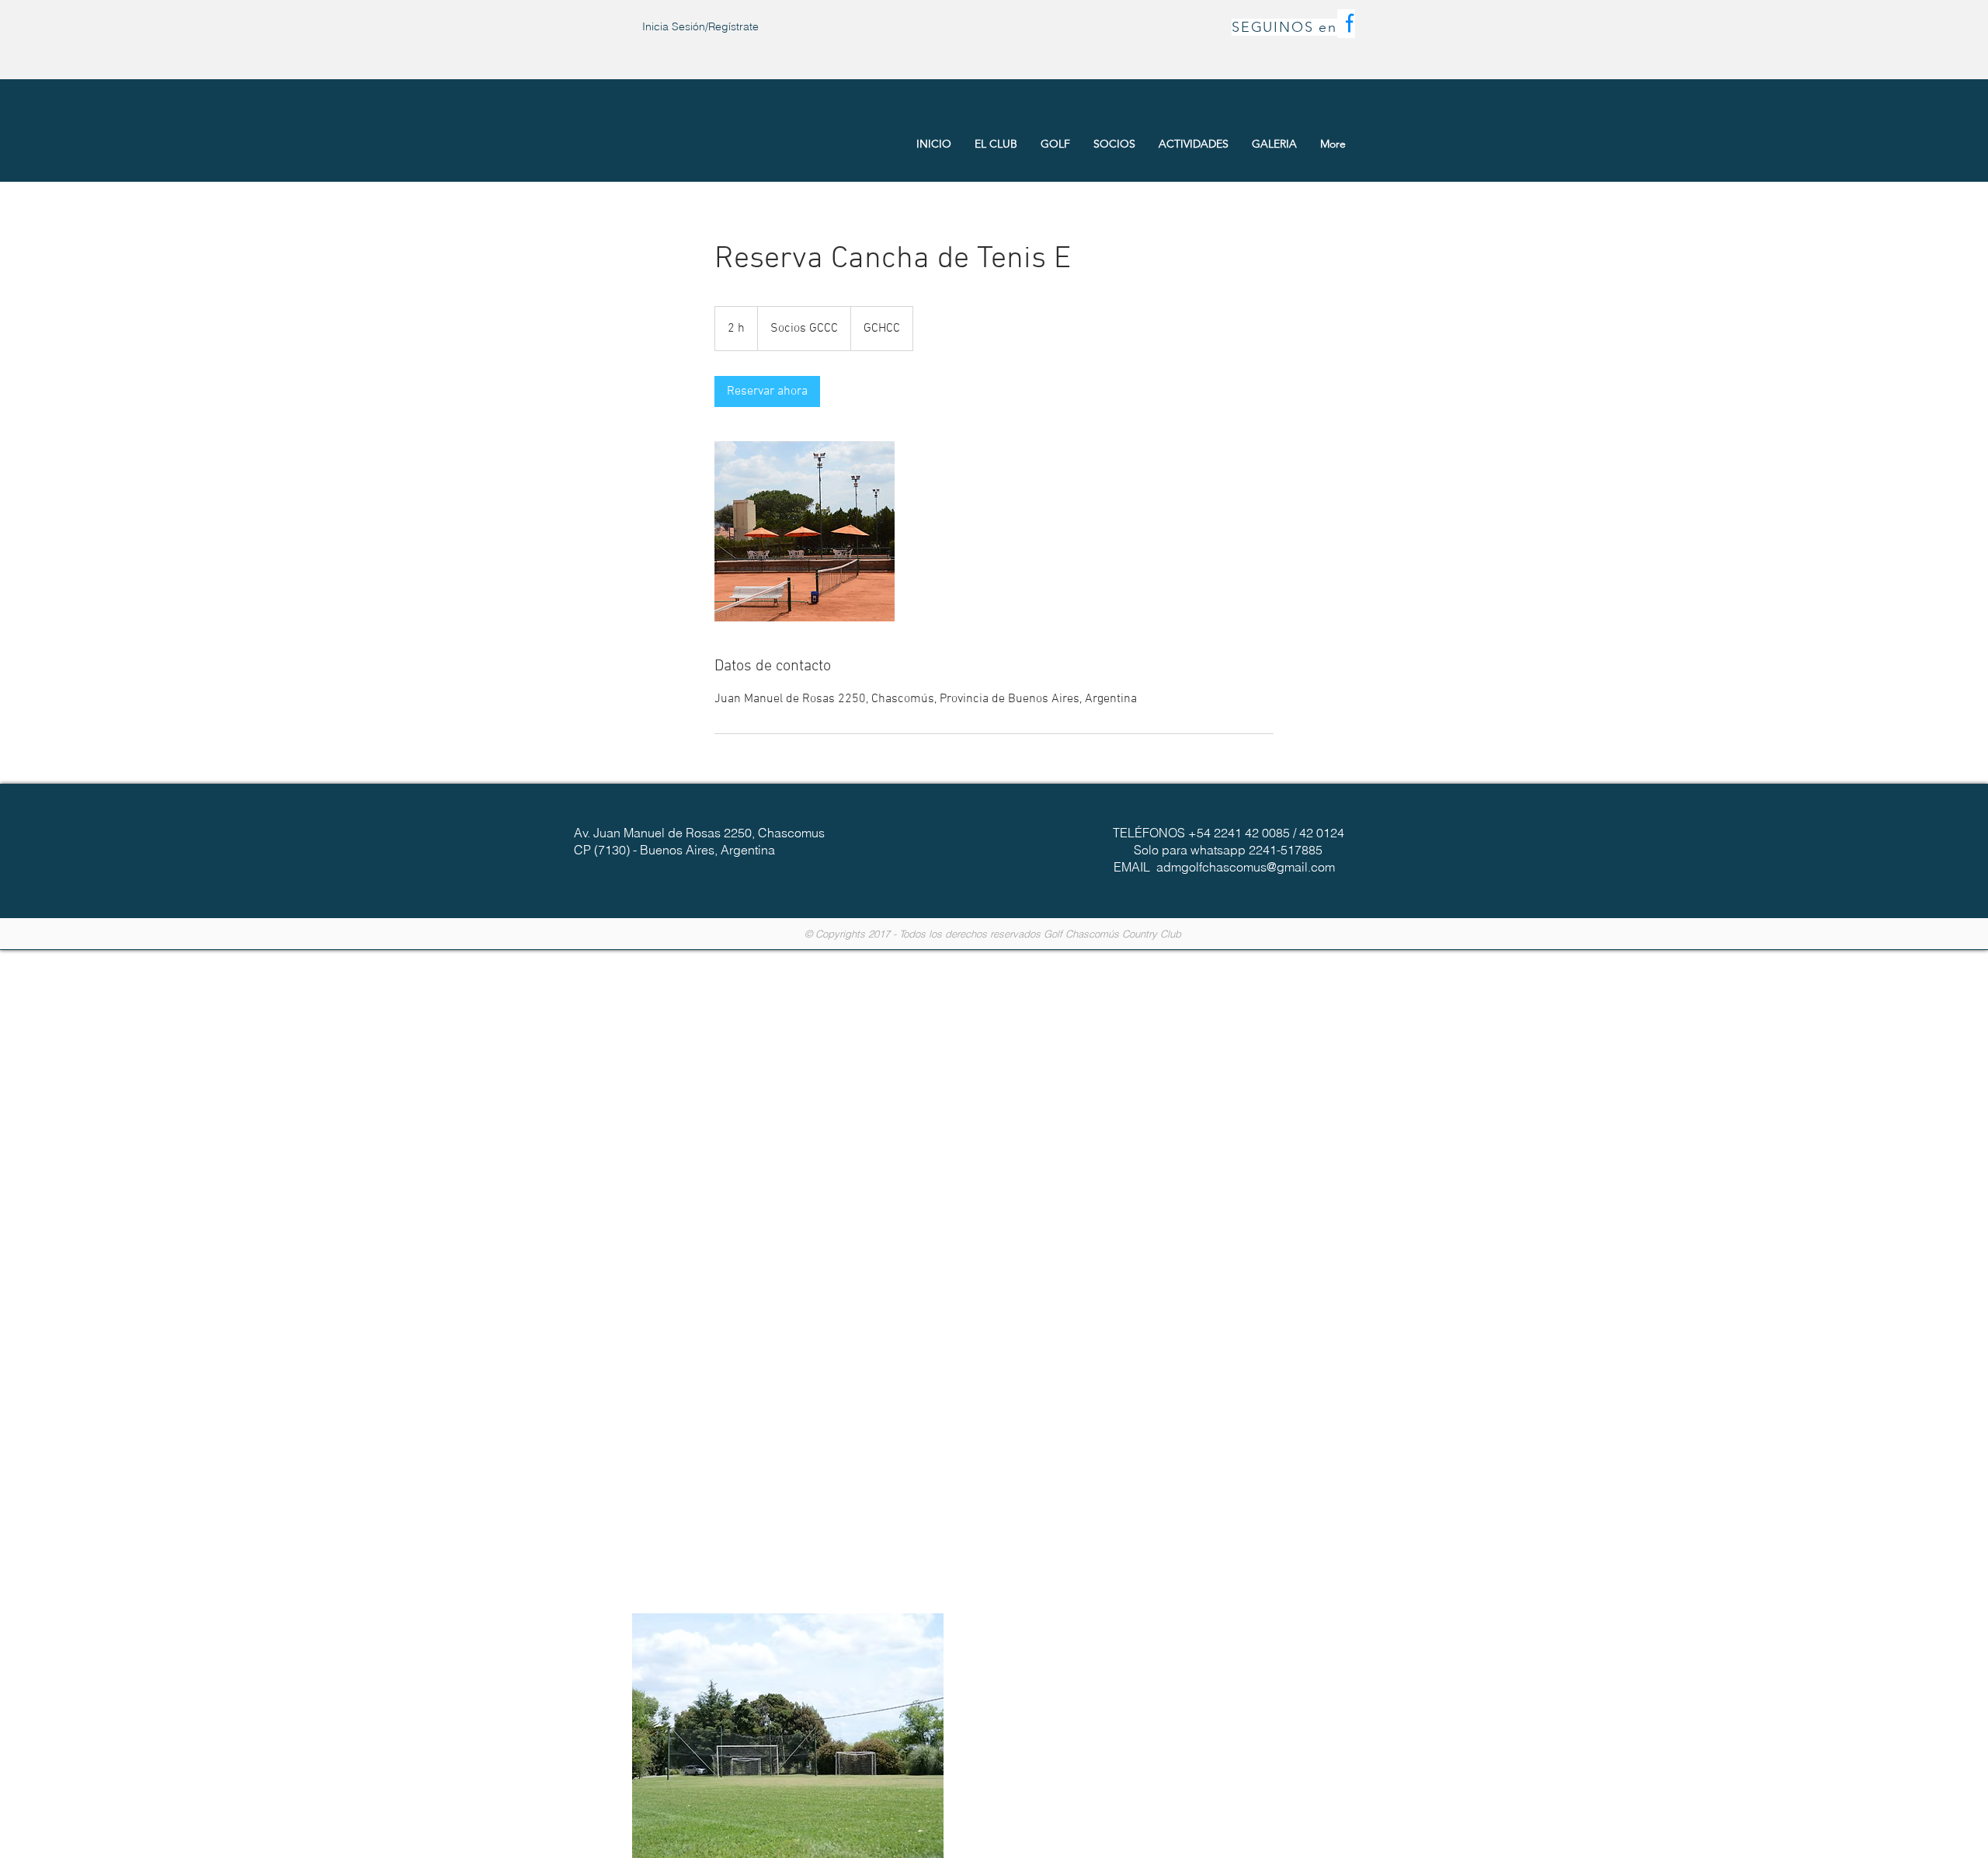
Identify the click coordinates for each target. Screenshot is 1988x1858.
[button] (788, 1736)
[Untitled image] (805, 531)
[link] (767, 391)
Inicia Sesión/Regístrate (700, 26)
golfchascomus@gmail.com (1258, 867)
